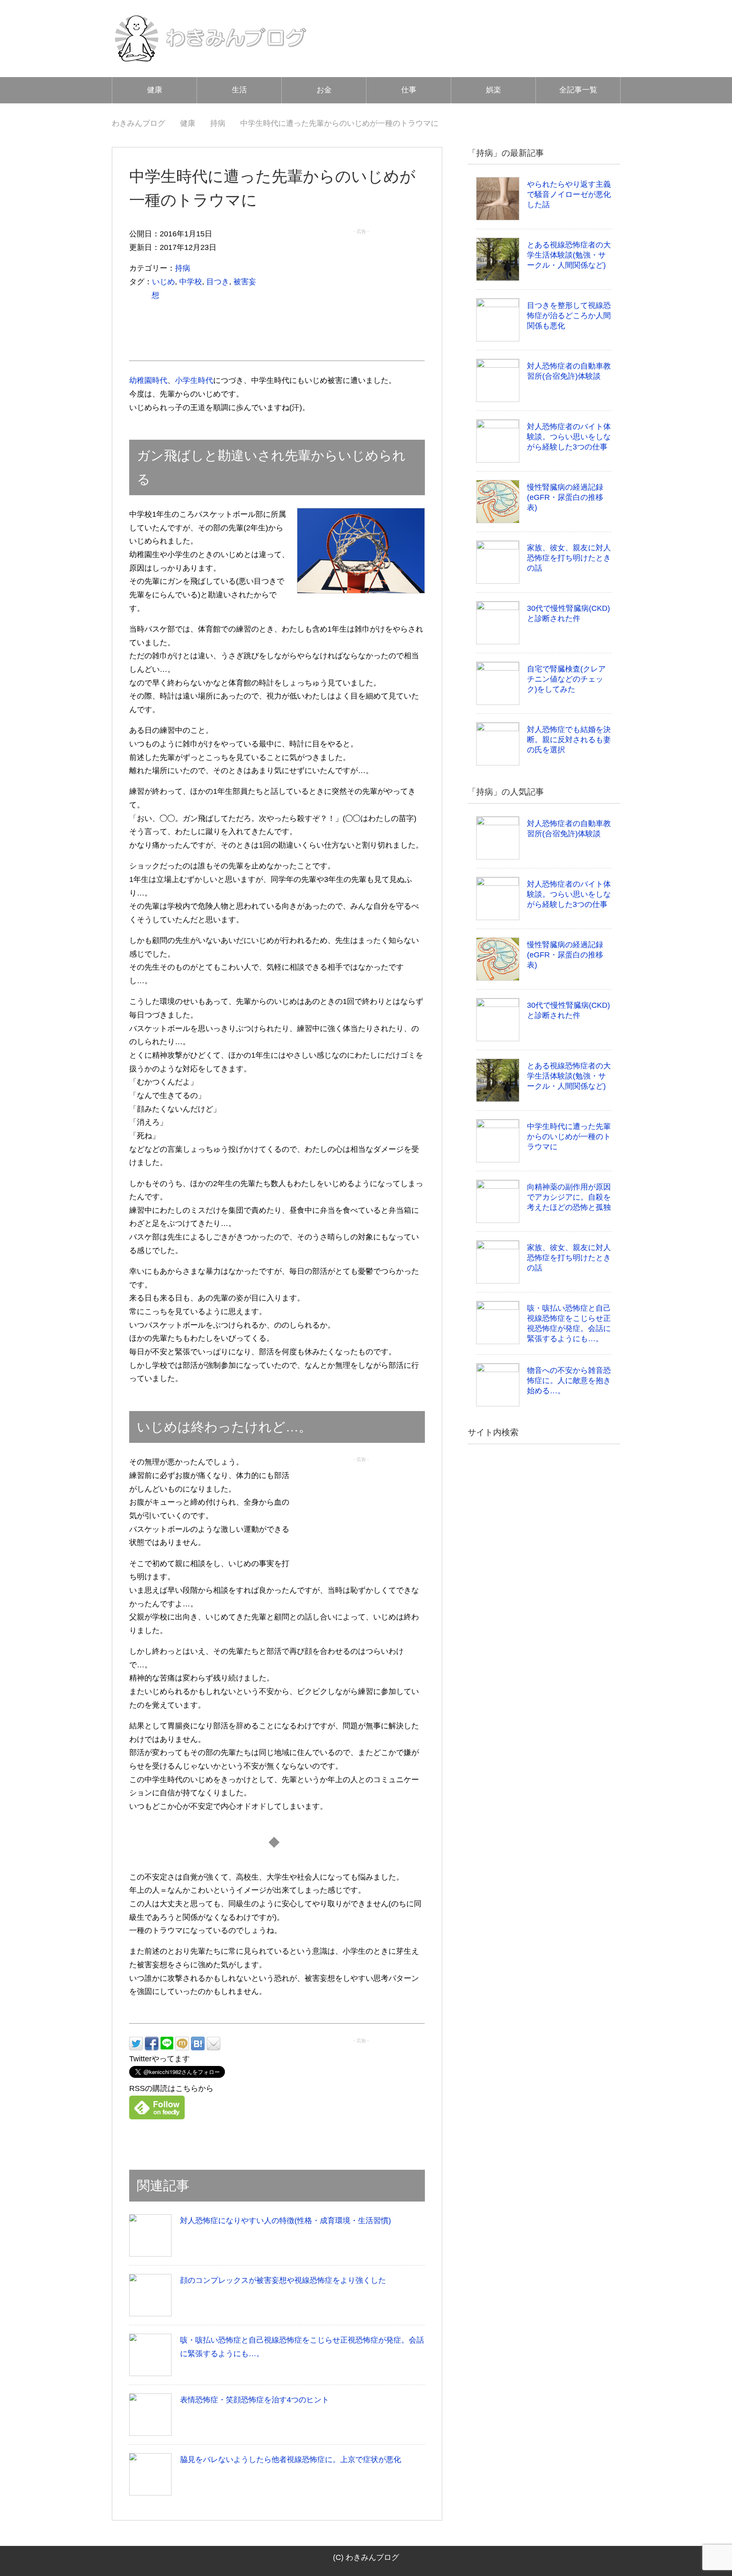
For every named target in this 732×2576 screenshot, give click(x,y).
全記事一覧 (578, 90)
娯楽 (494, 90)
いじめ (164, 282)
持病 (183, 268)
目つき (218, 282)
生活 (239, 90)
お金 (324, 90)
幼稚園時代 (148, 380)
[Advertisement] (361, 291)
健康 (155, 90)
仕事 (409, 90)
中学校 (191, 282)
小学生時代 (194, 380)
